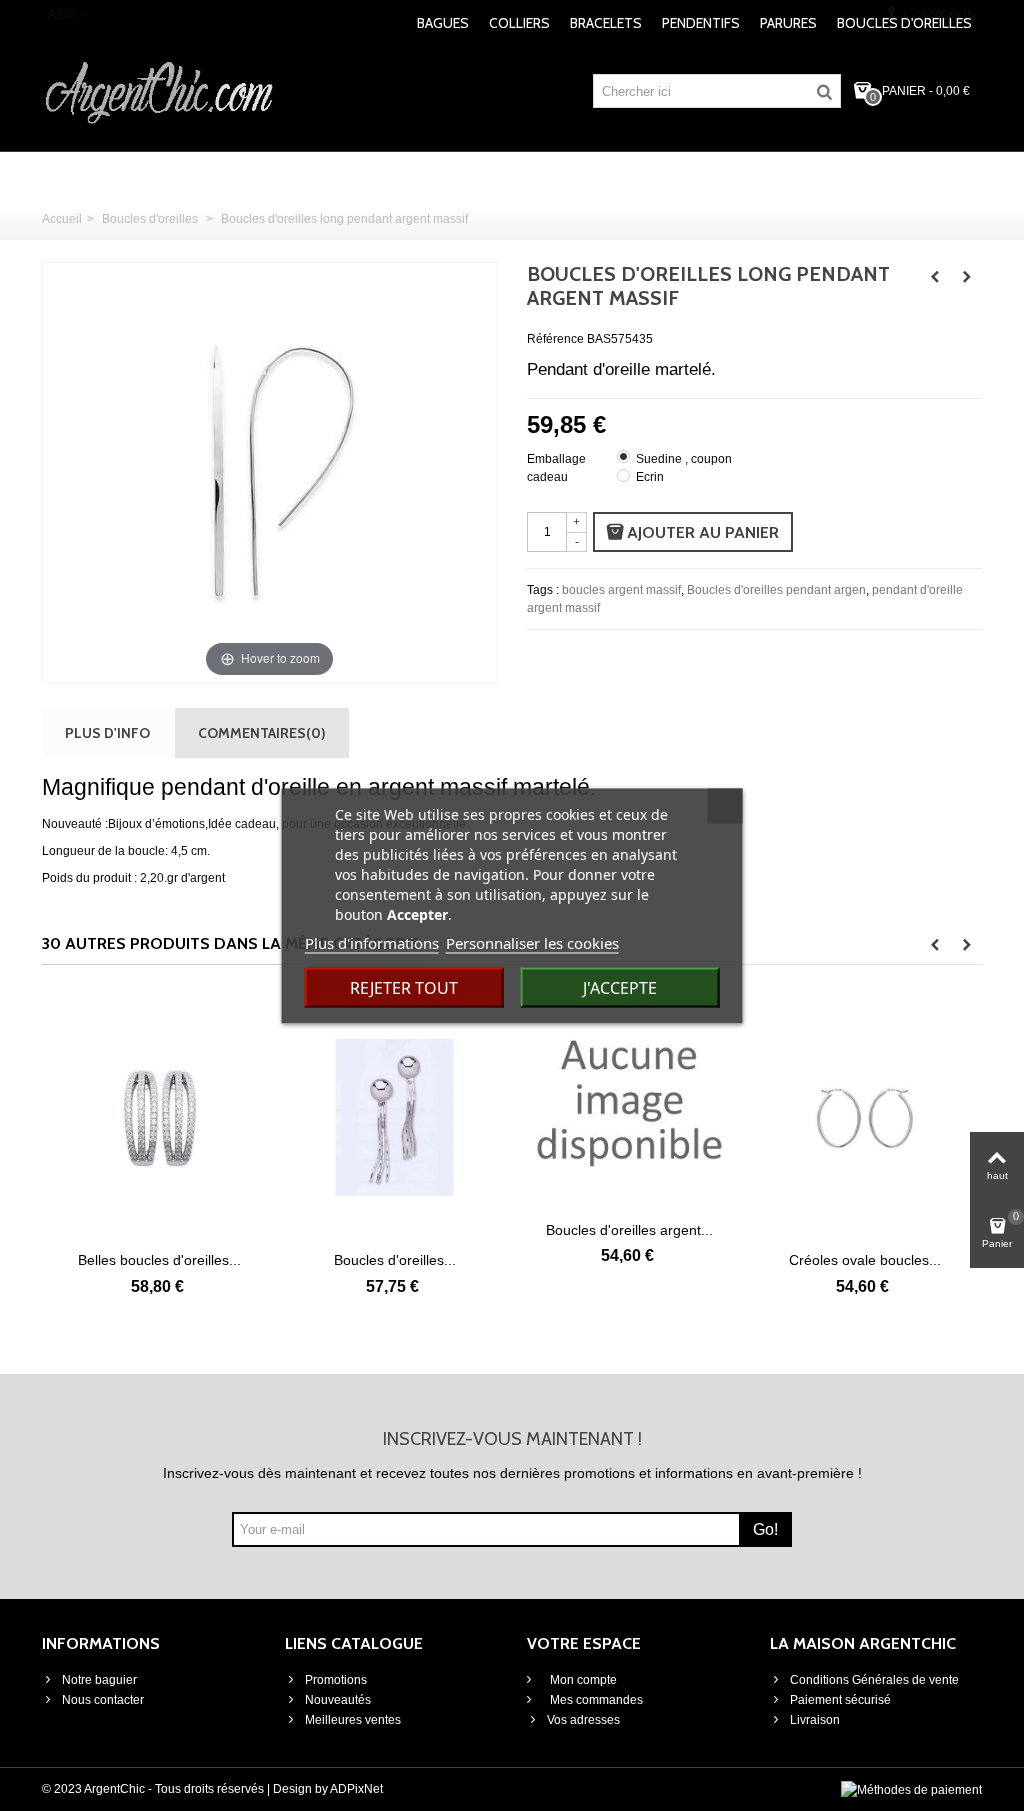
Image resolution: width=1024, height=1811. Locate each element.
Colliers (519, 23)
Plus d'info (107, 732)
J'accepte (620, 987)
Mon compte (582, 1680)
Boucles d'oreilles (904, 23)
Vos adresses (583, 1720)
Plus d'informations (372, 942)
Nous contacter (103, 1700)
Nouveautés (338, 1700)
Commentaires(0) (262, 732)
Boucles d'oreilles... (251, 1260)
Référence (555, 339)
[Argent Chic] (159, 90)
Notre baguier (99, 1680)
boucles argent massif (621, 590)
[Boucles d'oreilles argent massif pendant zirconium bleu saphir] (485, 1102)
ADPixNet (356, 1789)
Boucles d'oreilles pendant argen (776, 590)
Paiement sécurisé (840, 1700)
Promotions (336, 1680)
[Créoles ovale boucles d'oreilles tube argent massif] (720, 1118)
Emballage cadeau (556, 468)
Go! (765, 1529)
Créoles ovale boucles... (721, 1260)
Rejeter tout (404, 987)
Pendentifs (701, 23)
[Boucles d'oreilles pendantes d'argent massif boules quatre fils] (250, 1118)
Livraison (815, 1720)
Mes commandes (595, 1700)
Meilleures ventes (353, 1720)
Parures (788, 23)
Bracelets (606, 23)
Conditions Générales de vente (874, 1680)
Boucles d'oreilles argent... (485, 1230)
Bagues (443, 23)
